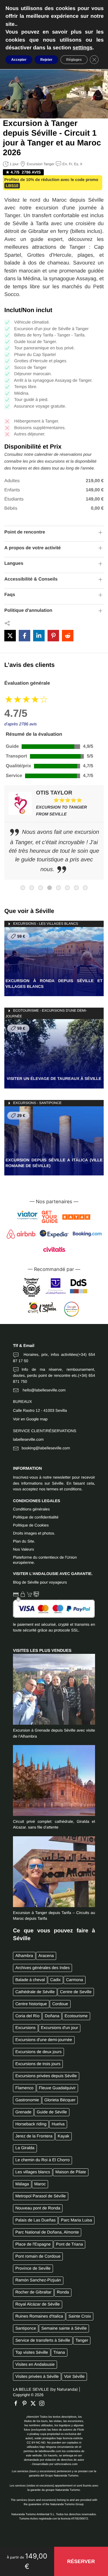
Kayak (63, 2136)
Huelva (58, 2124)
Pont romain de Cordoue (38, 2256)
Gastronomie (27, 2100)
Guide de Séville (52, 2112)
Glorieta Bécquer (60, 2100)
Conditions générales (31, 1509)
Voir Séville (74, 2377)
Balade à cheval (30, 1980)
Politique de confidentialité (36, 1517)
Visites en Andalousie (35, 2365)
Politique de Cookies (31, 1525)
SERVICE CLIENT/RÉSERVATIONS (45, 1431)
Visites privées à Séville (37, 2377)
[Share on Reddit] (68, 636)
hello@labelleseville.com (44, 1390)
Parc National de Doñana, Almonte (47, 2232)
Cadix (55, 1980)
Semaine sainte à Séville (64, 2328)
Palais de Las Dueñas (35, 2220)
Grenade (23, 2112)
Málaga (22, 2184)
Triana (59, 2353)
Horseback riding (31, 2124)
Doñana (52, 2016)
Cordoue (60, 2004)
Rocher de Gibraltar (33, 2292)
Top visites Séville (32, 2353)
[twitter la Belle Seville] (35, 2403)
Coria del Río (27, 2016)
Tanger (82, 2341)
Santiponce (26, 2328)
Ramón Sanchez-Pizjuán (38, 2280)
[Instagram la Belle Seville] (43, 2403)
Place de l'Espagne (33, 2244)
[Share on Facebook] (24, 636)
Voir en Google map (30, 1419)
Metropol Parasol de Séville (40, 2196)
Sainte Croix (79, 2316)
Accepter (19, 60)
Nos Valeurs (23, 1549)
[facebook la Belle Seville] (17, 2403)
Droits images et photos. (34, 1533)
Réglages (74, 60)
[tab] (23, 888)
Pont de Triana (69, 2244)
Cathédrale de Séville (35, 1992)
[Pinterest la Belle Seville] (26, 2403)
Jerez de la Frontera (34, 2136)
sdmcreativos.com (66, 2464)
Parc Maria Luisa (77, 2220)
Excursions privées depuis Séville (46, 2076)
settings (83, 47)
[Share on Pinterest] (53, 636)
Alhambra (24, 1956)
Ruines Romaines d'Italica (39, 2316)
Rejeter (46, 60)
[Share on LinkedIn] (39, 636)
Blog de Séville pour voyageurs (40, 1582)
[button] (81, 2562)
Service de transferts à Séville (43, 2341)
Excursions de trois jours (38, 2064)
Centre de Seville (76, 1992)
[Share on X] (10, 636)
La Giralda (25, 2148)
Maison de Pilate (71, 2172)
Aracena (46, 1956)
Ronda (63, 2292)
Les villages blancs (33, 2172)
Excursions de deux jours (38, 2052)
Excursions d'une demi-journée (44, 2040)
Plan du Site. (24, 1541)
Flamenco (24, 2088)
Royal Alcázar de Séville (37, 2304)
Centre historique (31, 2004)
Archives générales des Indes (42, 1968)
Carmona (74, 1980)
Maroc (40, 2184)
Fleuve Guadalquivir (57, 2088)
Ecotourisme (76, 2016)
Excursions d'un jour (59, 2028)
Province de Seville (33, 2269)
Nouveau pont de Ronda (38, 2208)
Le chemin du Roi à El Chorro (42, 2160)
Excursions (25, 2028)
